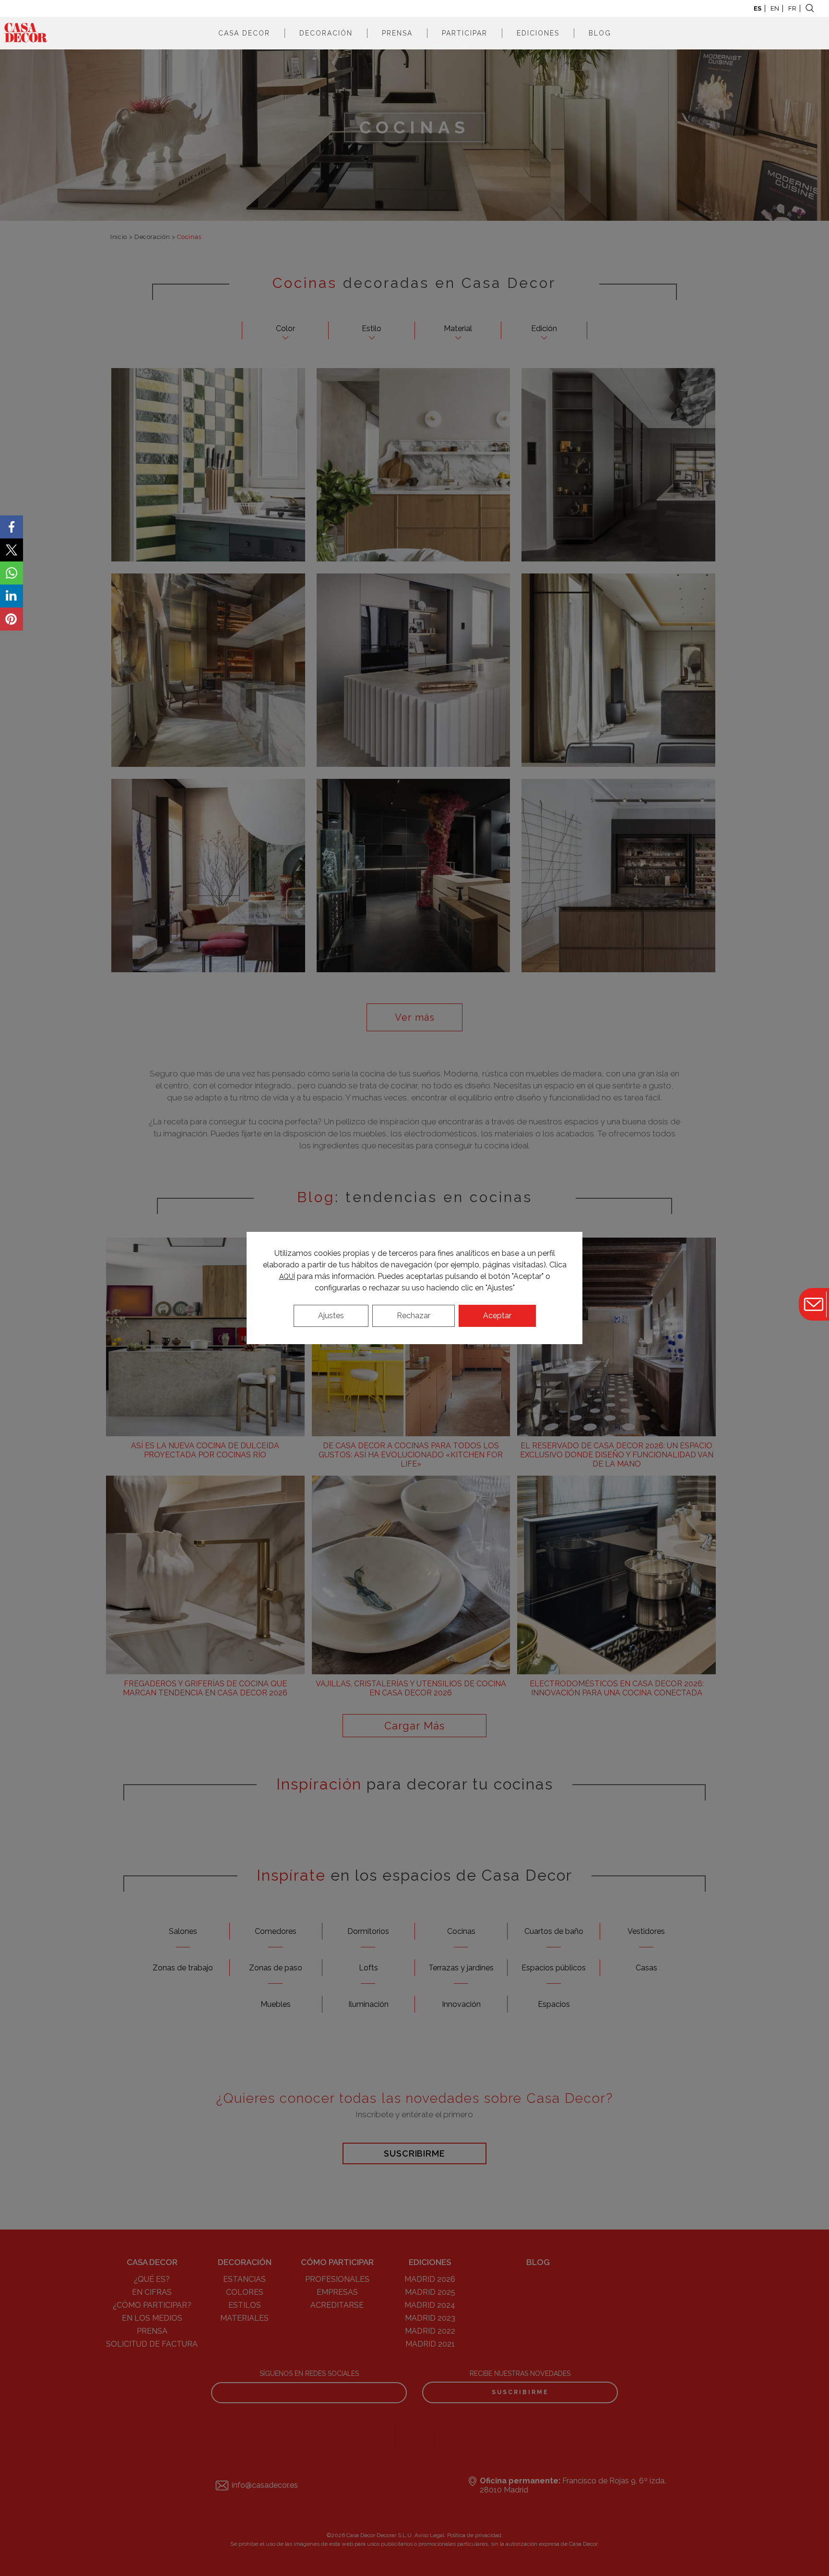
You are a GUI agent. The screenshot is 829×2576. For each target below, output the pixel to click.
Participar (465, 33)
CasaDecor (26, 33)
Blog (600, 33)
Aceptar (497, 1316)
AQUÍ (287, 1276)
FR (792, 8)
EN (775, 8)
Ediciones (538, 33)
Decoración (326, 33)
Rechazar (414, 1316)
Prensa (397, 33)
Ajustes (331, 1316)
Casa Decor (244, 33)
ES (758, 8)
